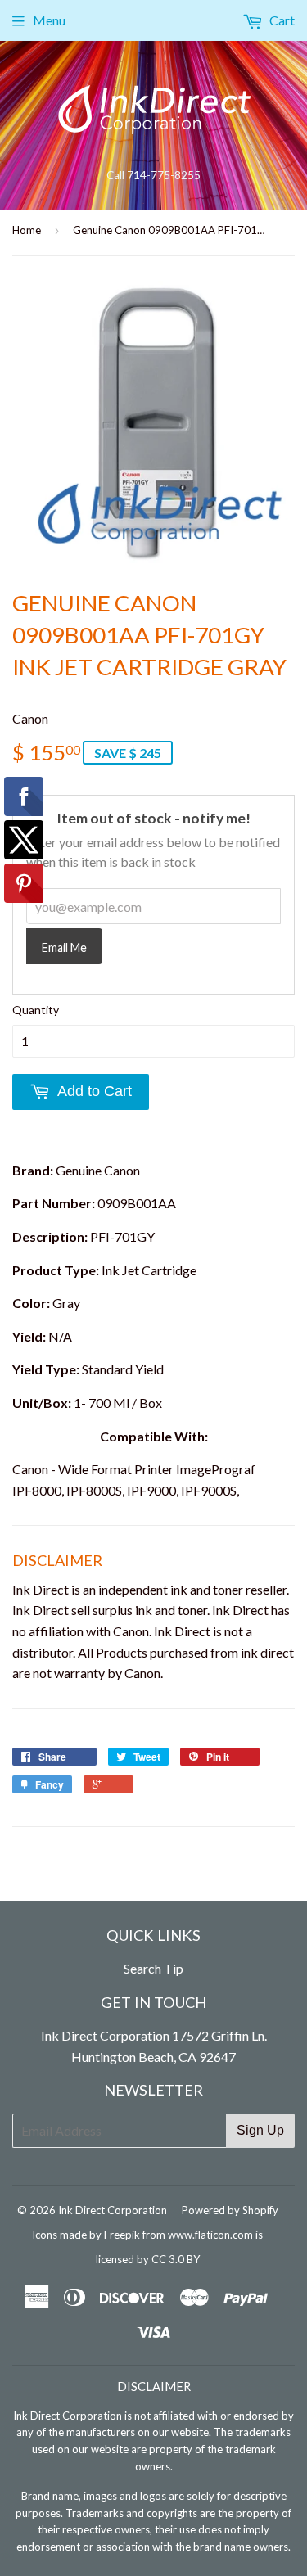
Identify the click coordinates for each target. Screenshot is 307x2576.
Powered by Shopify (230, 2210)
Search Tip (153, 1968)
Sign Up (260, 2130)
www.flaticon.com (210, 2235)
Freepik (122, 2235)
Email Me (64, 947)
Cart (281, 20)
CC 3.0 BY (176, 2259)
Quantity (36, 1010)
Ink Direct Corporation (113, 2210)
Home (27, 230)
